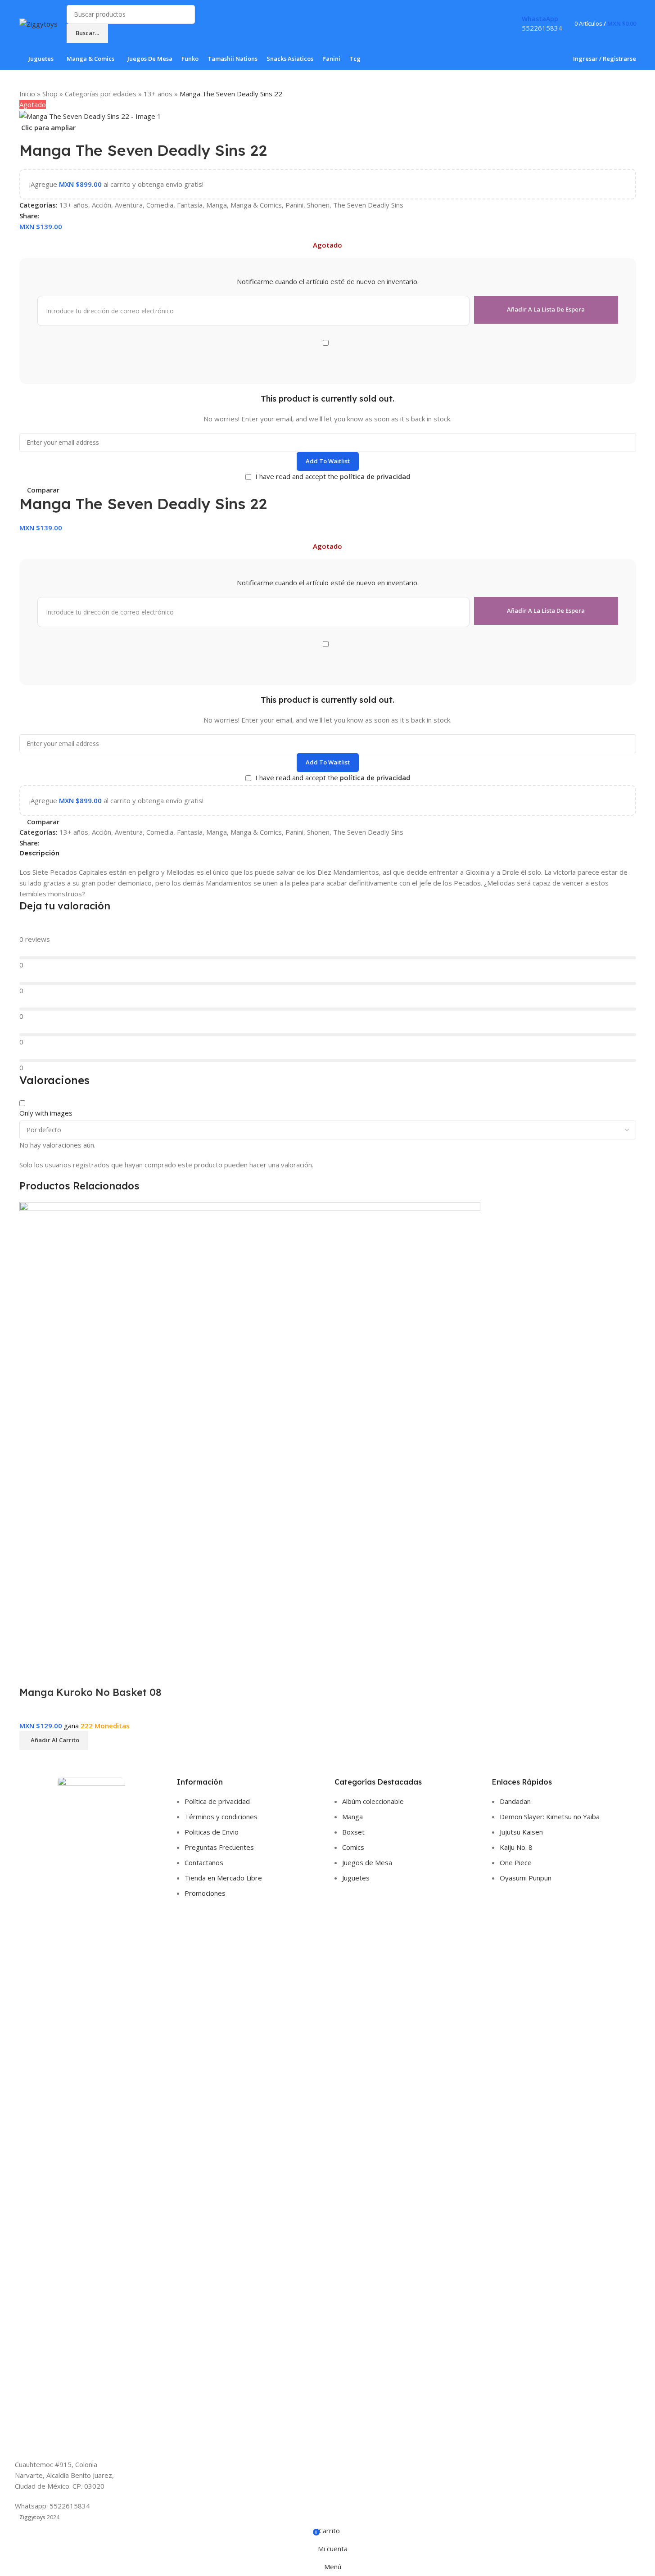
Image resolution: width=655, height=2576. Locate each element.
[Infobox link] (327, 35)
